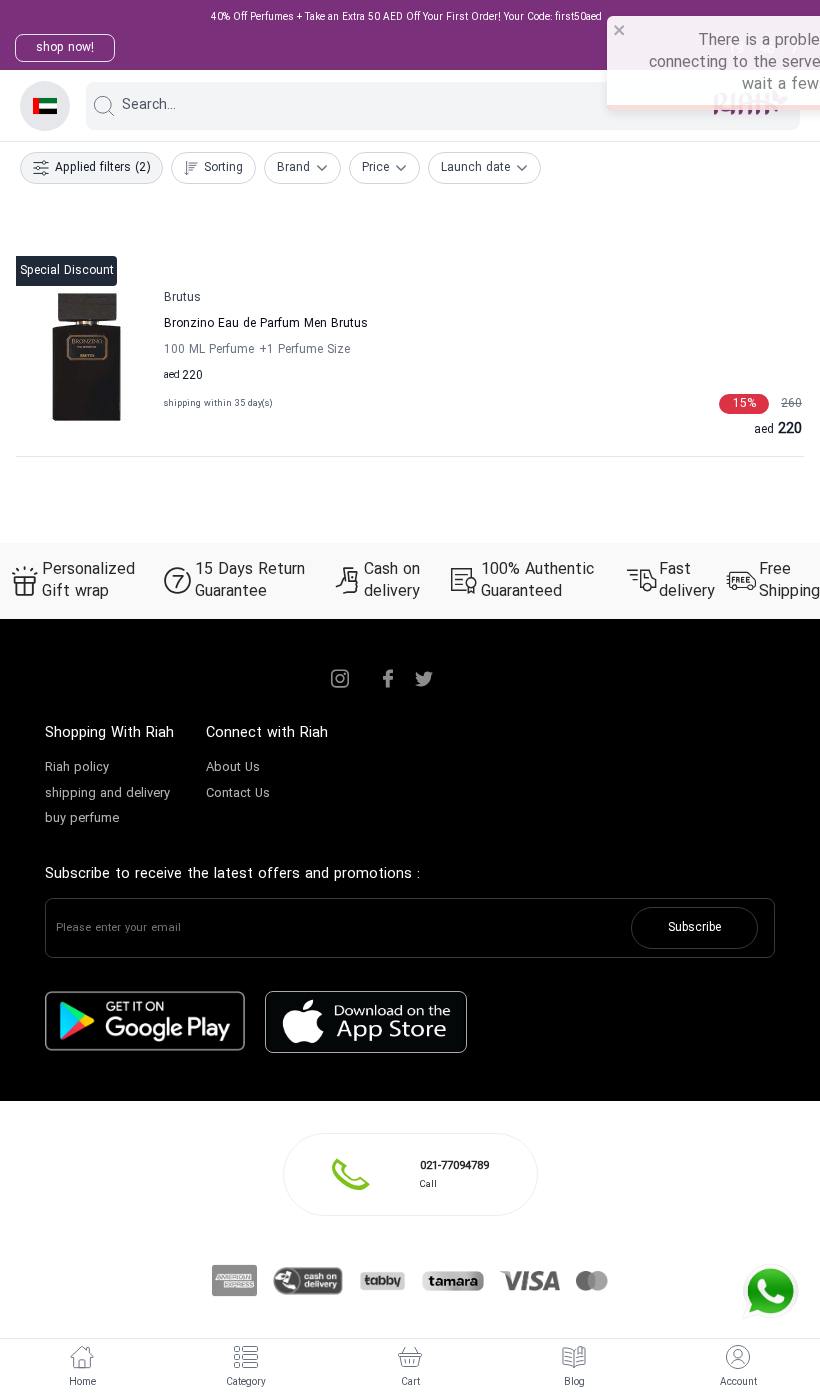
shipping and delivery (107, 794)
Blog (574, 1382)
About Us (233, 768)
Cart (410, 1382)
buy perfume (82, 819)
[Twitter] (424, 679)
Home (82, 1382)
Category (246, 1382)
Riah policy (77, 768)
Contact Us (238, 794)
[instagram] (340, 679)
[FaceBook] (388, 679)
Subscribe (694, 928)
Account (738, 1382)
